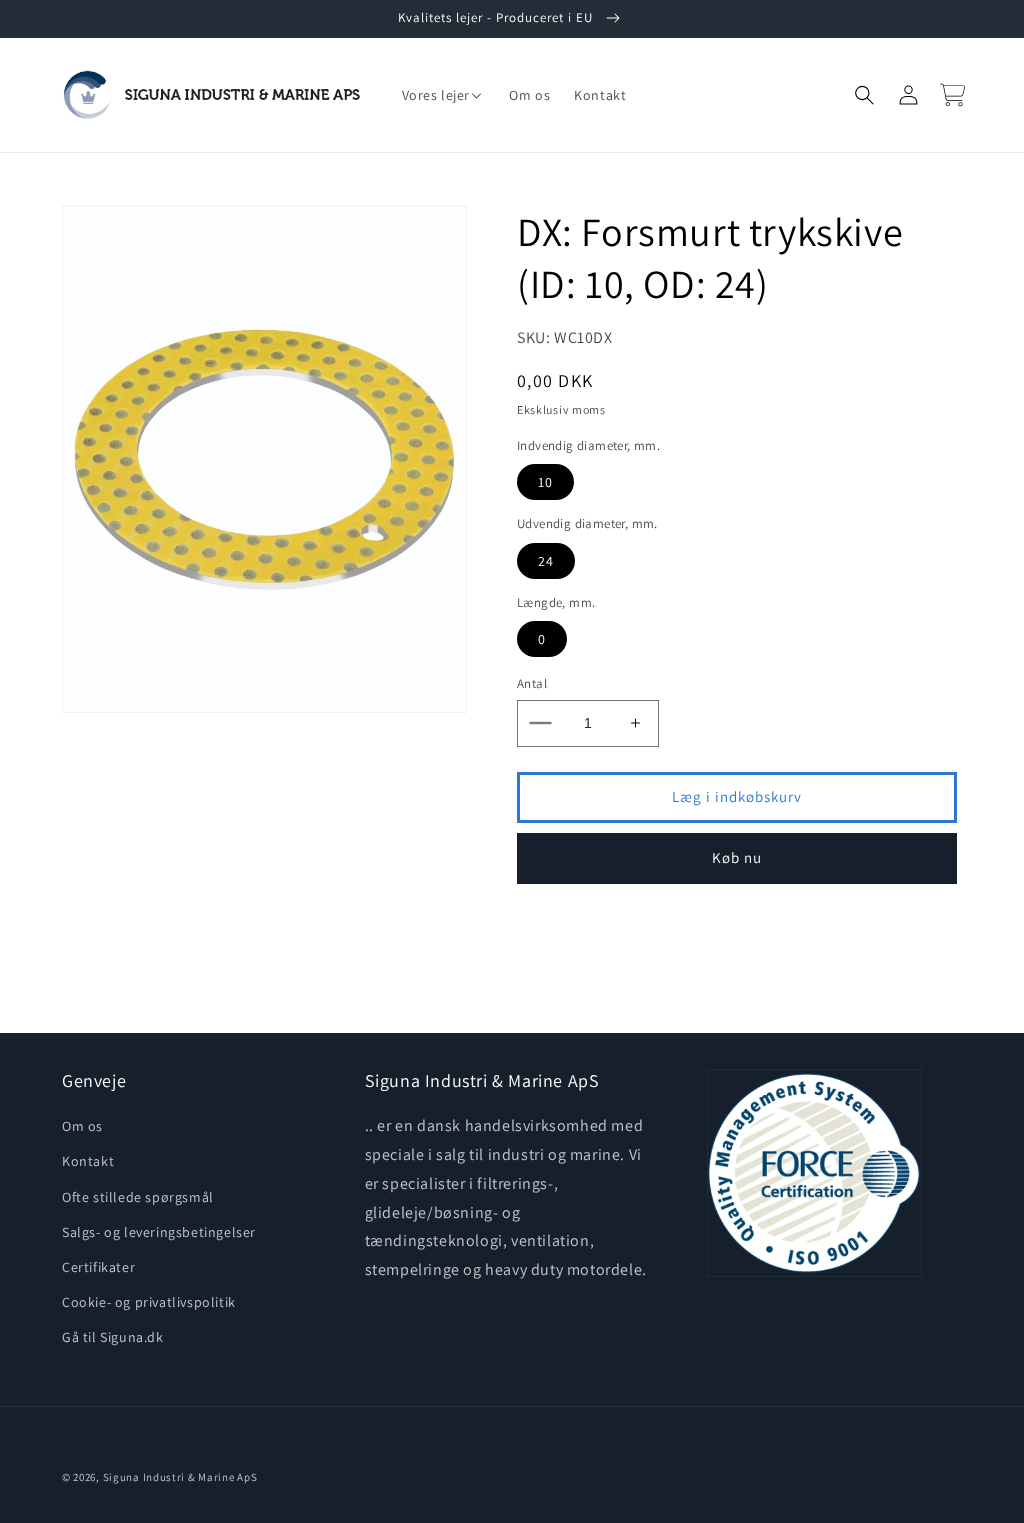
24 (546, 561)
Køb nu (737, 857)
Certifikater (98, 1267)
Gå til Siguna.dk (113, 1337)
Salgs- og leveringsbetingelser (159, 1232)
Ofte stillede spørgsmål (138, 1197)
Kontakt (88, 1161)
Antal (532, 683)
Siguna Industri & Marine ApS (180, 1477)
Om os (82, 1126)
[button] (444, 95)
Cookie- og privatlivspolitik (149, 1302)
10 (545, 482)
